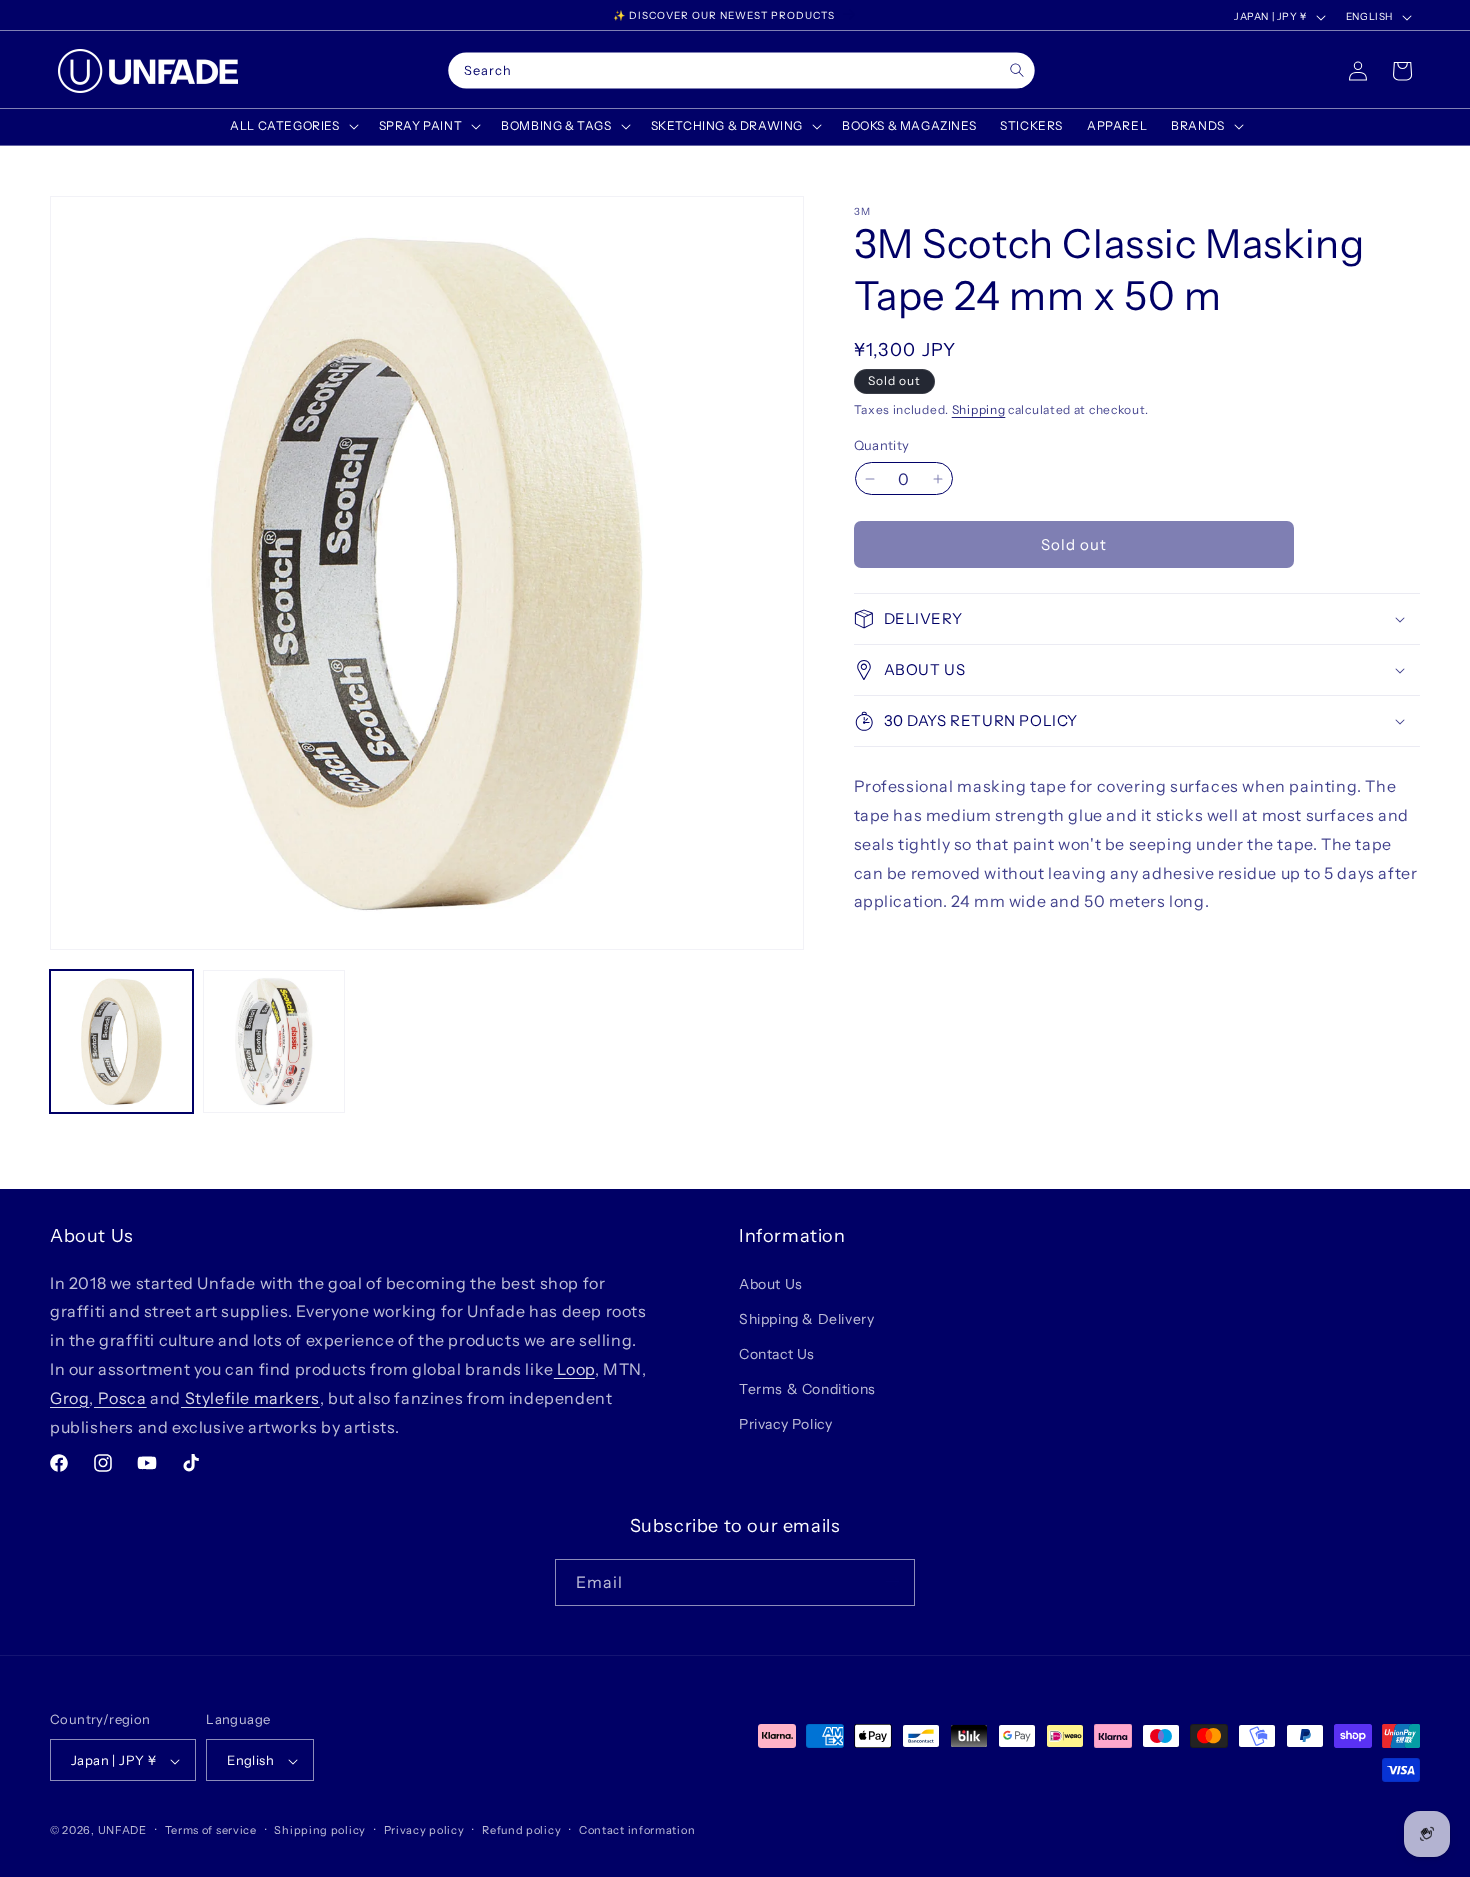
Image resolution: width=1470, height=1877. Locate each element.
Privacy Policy (785, 1424)
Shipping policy (320, 1830)
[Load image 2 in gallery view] (274, 1041)
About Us (771, 1283)
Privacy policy (424, 1830)
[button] (292, 126)
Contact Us (777, 1353)
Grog (69, 1397)
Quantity (882, 445)
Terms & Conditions (807, 1389)
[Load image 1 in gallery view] (121, 1041)
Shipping (979, 409)
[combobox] (741, 71)
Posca (120, 1397)
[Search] (1016, 70)
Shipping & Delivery (806, 1318)
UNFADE (122, 1831)
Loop (574, 1368)
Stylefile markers (250, 1397)
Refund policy (521, 1830)
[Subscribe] (892, 1581)
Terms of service (211, 1830)
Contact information (637, 1830)
